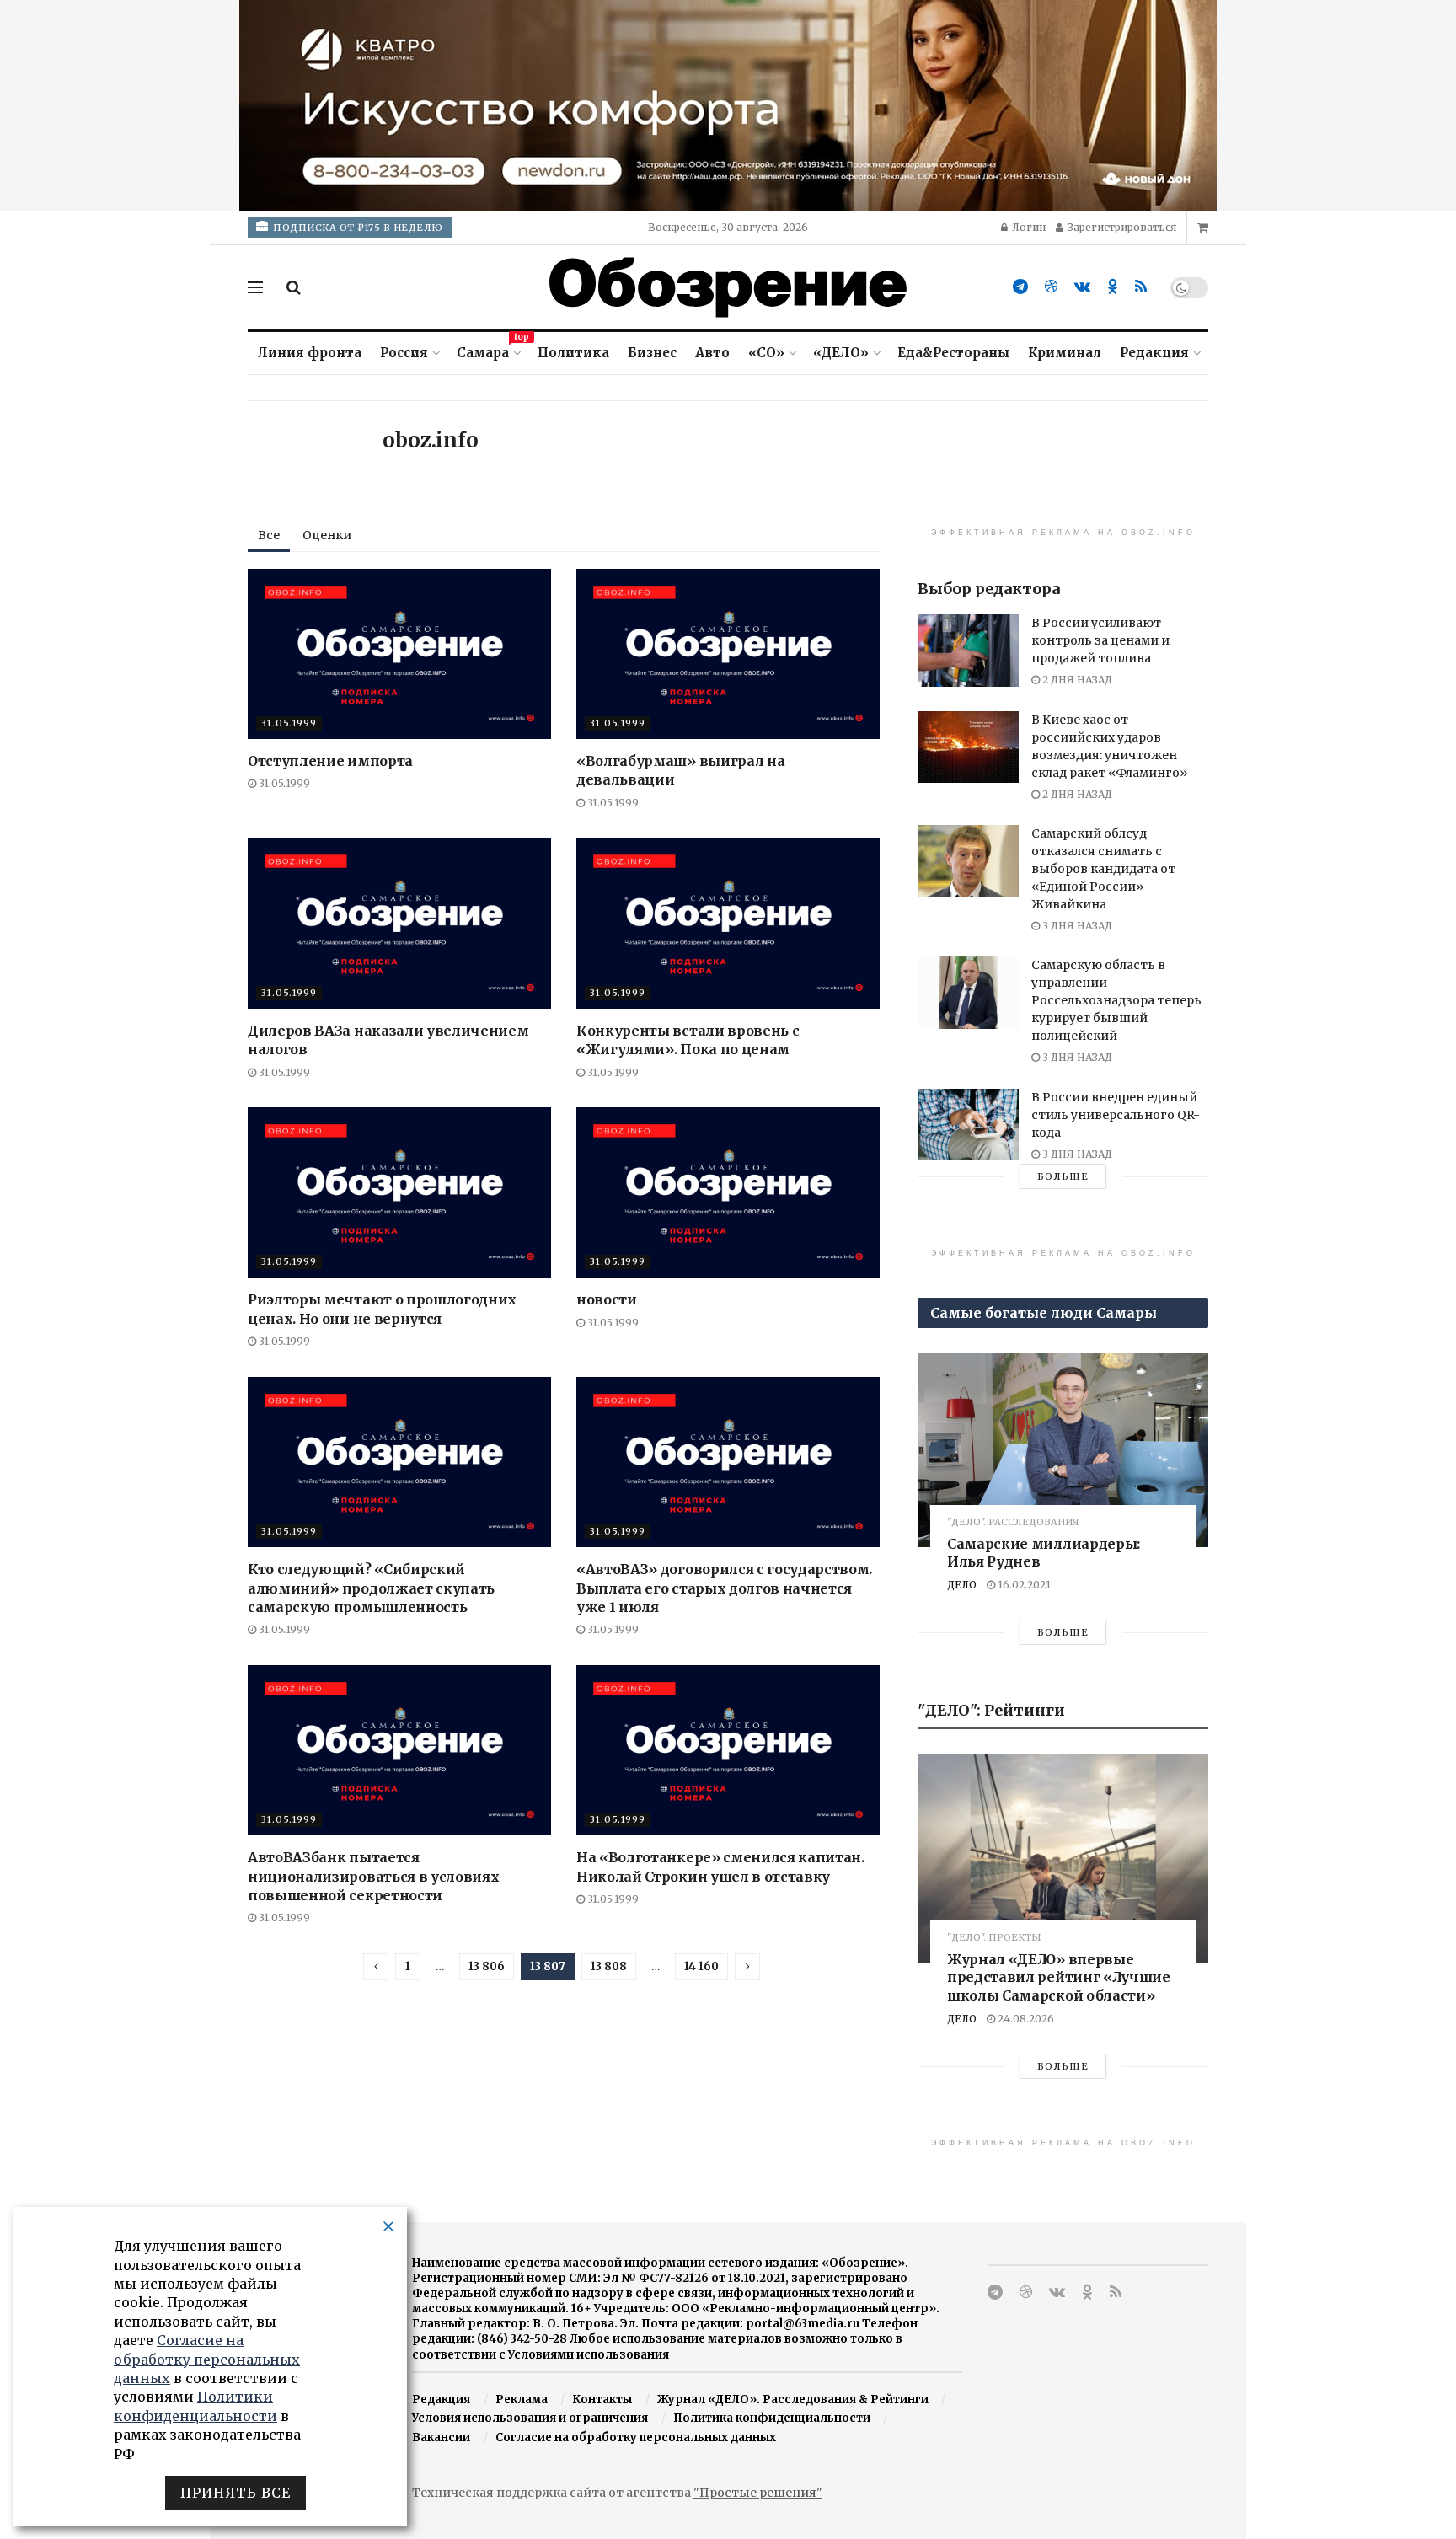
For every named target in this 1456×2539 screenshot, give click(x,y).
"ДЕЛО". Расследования (1013, 1522)
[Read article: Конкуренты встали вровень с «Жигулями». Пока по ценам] (728, 923)
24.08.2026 (1025, 2019)
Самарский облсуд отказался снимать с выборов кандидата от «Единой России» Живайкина (1103, 869)
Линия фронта (310, 353)
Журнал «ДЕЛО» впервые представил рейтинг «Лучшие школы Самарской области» (1059, 1977)
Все (269, 535)
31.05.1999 (289, 723)
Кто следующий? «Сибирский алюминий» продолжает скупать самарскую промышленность (371, 1588)
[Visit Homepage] (728, 287)
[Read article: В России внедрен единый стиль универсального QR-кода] (968, 1125)
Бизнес (652, 353)
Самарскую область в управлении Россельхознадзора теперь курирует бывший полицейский (1116, 1000)
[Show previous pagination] (376, 1967)
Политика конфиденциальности (772, 2418)
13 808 (609, 1966)
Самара (488, 350)
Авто (712, 353)
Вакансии (441, 2437)
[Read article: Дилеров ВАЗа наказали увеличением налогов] (399, 923)
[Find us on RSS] (1141, 287)
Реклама (522, 2400)
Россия (404, 353)
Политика (573, 353)
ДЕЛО (962, 1585)
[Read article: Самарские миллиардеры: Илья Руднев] (1063, 1450)
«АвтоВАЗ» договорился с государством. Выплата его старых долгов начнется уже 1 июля (724, 1588)
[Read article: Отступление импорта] (399, 654)
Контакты (602, 2400)
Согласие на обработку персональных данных (636, 2437)
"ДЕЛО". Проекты (994, 1938)
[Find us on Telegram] (1020, 287)
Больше (1063, 1176)
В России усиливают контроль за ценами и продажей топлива (1100, 640)
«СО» (766, 353)
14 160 (701, 1966)
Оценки (327, 535)
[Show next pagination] (747, 1967)
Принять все (236, 2493)
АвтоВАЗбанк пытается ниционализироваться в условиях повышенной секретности (373, 1876)
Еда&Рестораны (953, 353)
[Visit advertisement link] (728, 105)
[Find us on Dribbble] (1051, 287)
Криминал (1065, 353)
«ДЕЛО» (841, 353)
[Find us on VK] (1082, 287)
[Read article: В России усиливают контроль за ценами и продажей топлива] (968, 651)
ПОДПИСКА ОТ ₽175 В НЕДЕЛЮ (357, 228)
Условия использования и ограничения (530, 2418)
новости (607, 1299)
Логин (1028, 227)
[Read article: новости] (728, 1193)
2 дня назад (1076, 680)
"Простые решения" (758, 2493)
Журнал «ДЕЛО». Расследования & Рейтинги (793, 2400)
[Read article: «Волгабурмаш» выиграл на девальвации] (728, 654)
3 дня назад (1076, 926)
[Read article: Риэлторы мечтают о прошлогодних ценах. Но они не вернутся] (399, 1193)
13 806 (487, 1966)
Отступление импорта (330, 761)
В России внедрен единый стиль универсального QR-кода (1116, 1115)
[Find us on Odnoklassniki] (1113, 287)
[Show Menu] (255, 287)
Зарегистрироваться (1121, 227)
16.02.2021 (1023, 1585)
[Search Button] (294, 287)
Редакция (1154, 353)
